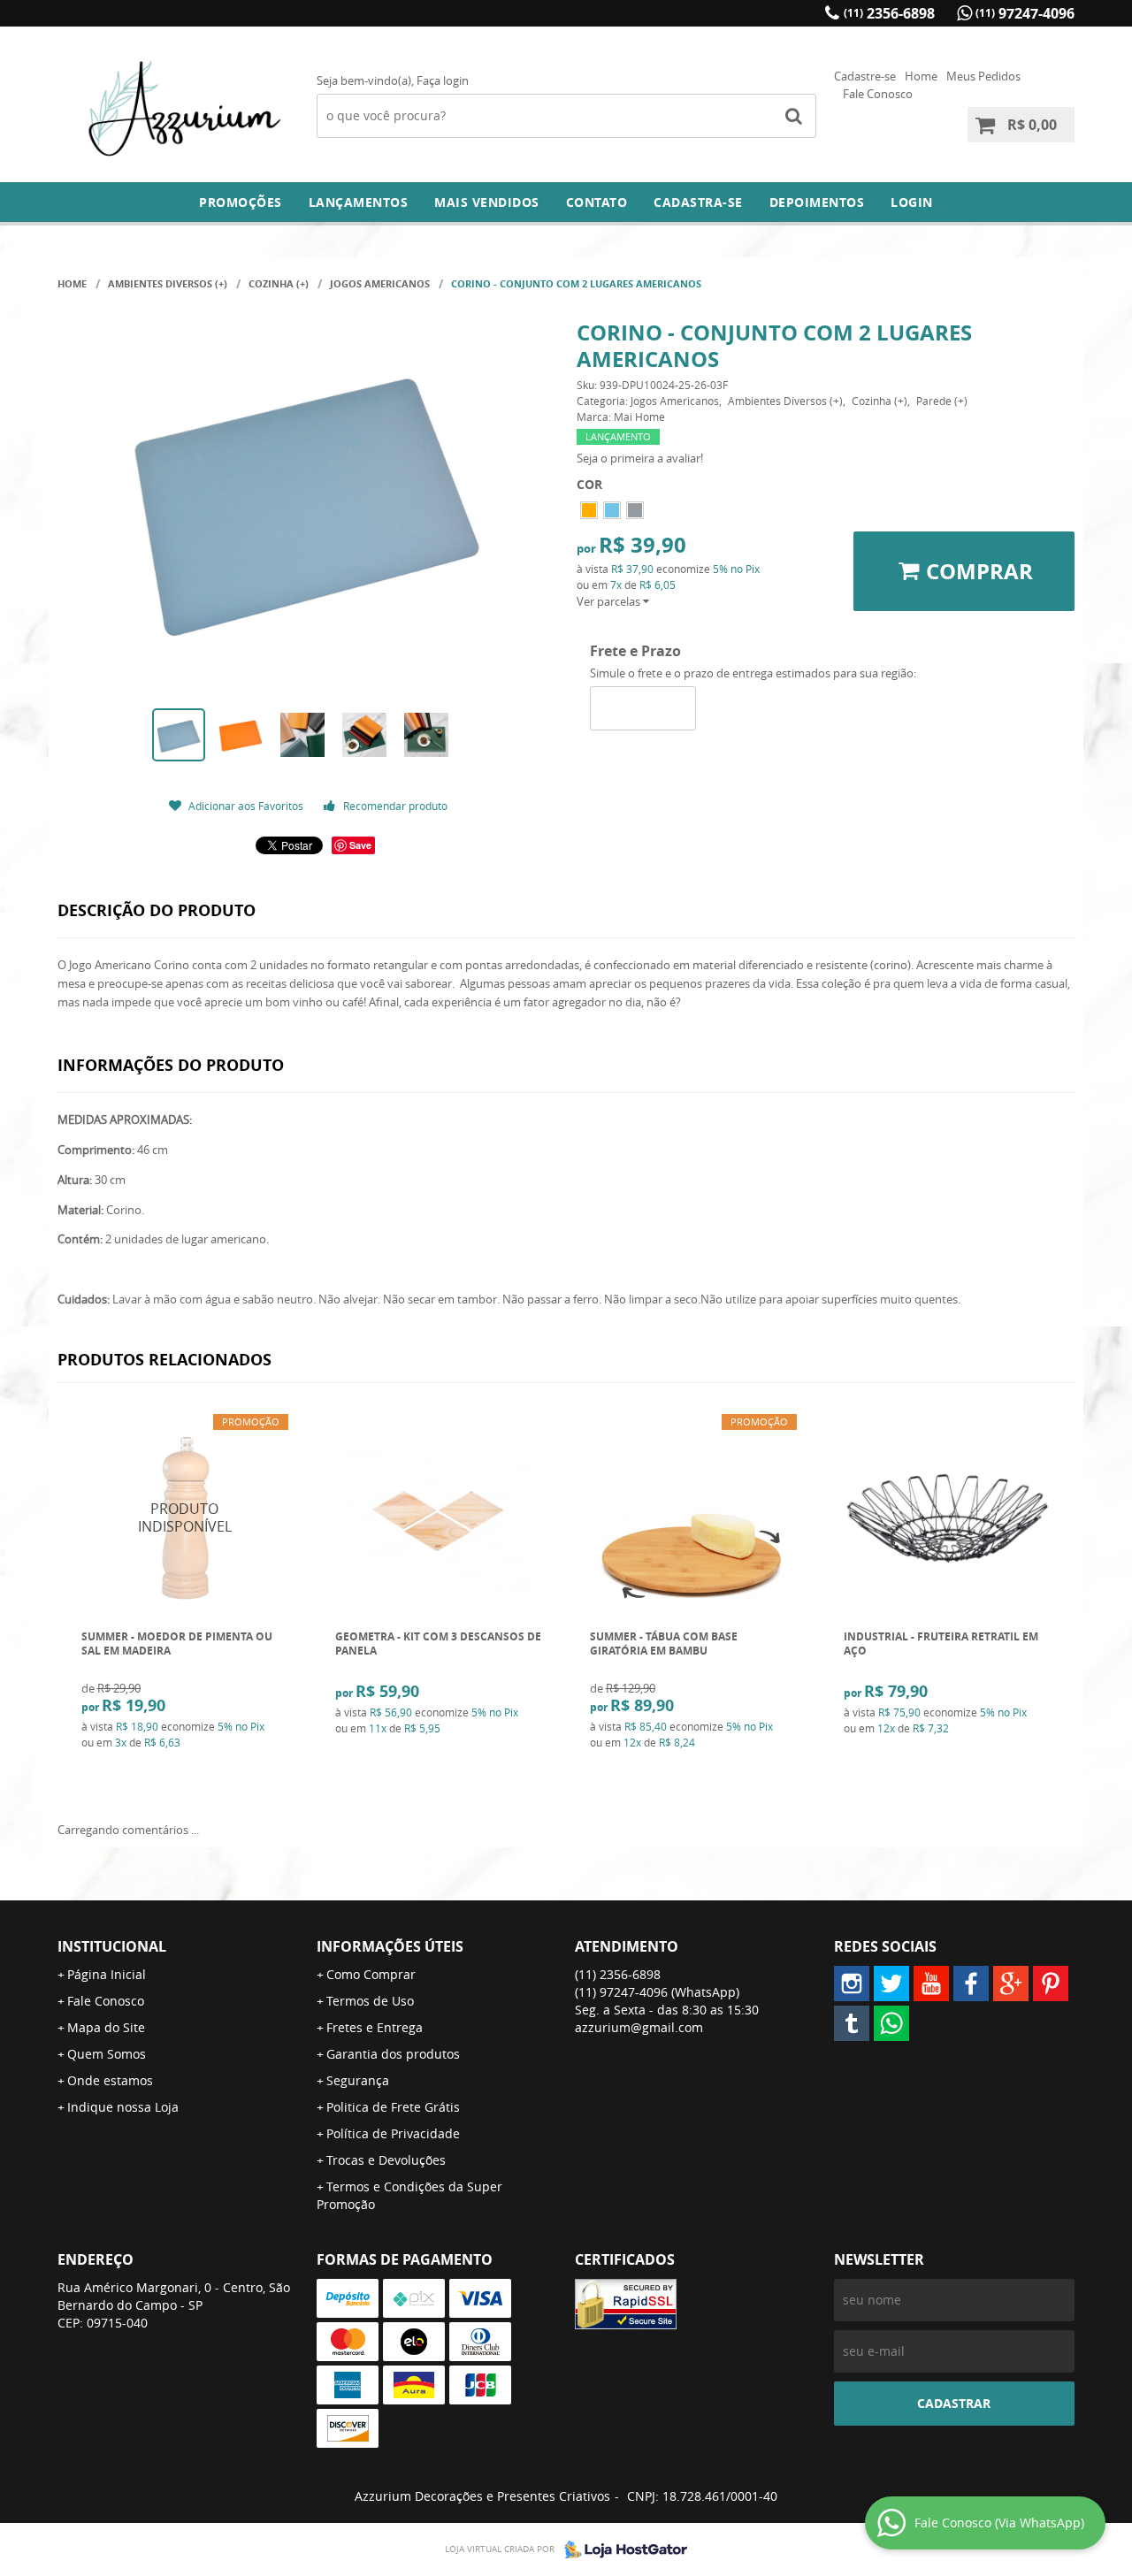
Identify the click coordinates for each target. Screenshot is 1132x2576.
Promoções (241, 202)
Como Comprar (371, 1974)
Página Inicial (107, 1974)
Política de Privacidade (393, 2133)
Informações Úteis (390, 1946)
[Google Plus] (1011, 1984)
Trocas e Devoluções (386, 2160)
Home (921, 76)
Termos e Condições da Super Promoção (409, 2195)
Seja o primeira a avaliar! (640, 458)
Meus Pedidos (983, 76)
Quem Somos (107, 2054)
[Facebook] (971, 1984)
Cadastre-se (865, 76)
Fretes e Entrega (375, 2027)
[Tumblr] (852, 2023)
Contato (597, 202)
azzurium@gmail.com (639, 2027)
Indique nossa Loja (123, 2107)
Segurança (358, 2080)
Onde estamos (110, 2080)
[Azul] (612, 510)
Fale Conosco (878, 94)
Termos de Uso (370, 2001)
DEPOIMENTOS (817, 202)
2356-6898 (889, 13)
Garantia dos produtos (393, 2054)
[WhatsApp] (891, 2023)
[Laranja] (589, 510)
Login (912, 202)
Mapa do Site (106, 2027)
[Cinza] (635, 510)
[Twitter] (891, 1984)
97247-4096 (1025, 13)
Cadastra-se (698, 202)
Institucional (112, 1946)
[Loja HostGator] (621, 2549)
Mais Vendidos (487, 202)
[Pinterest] (1051, 1984)
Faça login (443, 80)
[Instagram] (852, 1984)
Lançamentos (359, 202)
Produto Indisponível (185, 1518)
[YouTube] (931, 1984)
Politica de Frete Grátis (393, 2107)
